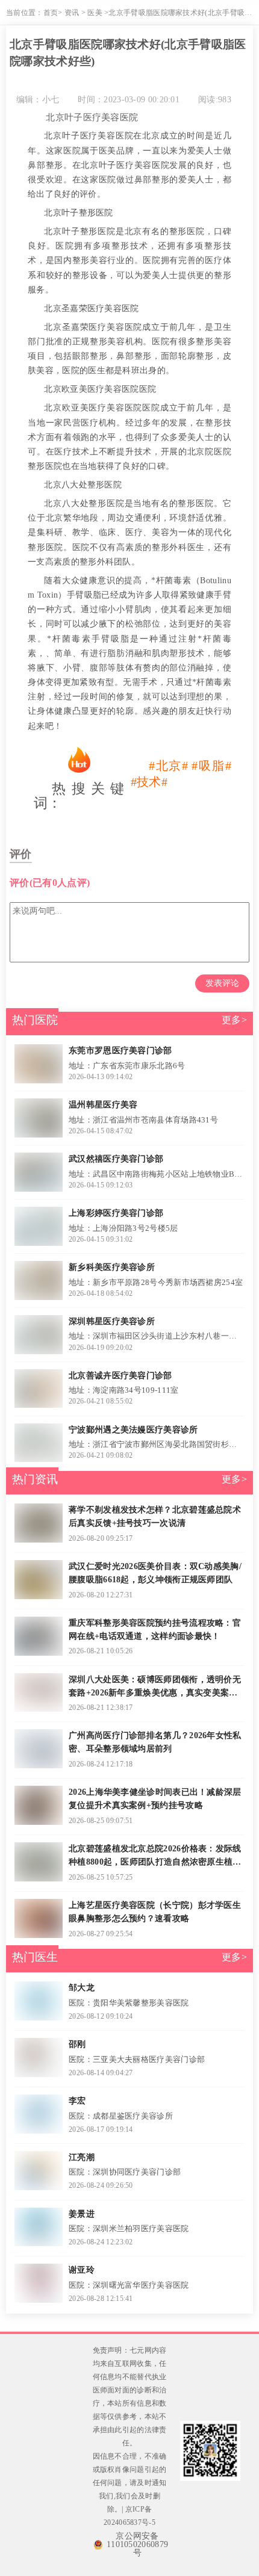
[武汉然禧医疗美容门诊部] (38, 1172)
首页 (51, 13)
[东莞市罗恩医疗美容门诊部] (38, 1064)
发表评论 (222, 983)
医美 (95, 13)
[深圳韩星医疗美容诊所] (38, 1335)
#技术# (149, 782)
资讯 (72, 13)
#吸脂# (211, 766)
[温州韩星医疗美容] (38, 1118)
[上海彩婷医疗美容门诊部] (38, 1226)
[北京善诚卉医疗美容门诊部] (38, 1389)
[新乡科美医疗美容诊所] (38, 1280)
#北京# (169, 766)
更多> (234, 1020)
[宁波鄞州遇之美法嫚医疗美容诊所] (38, 1443)
